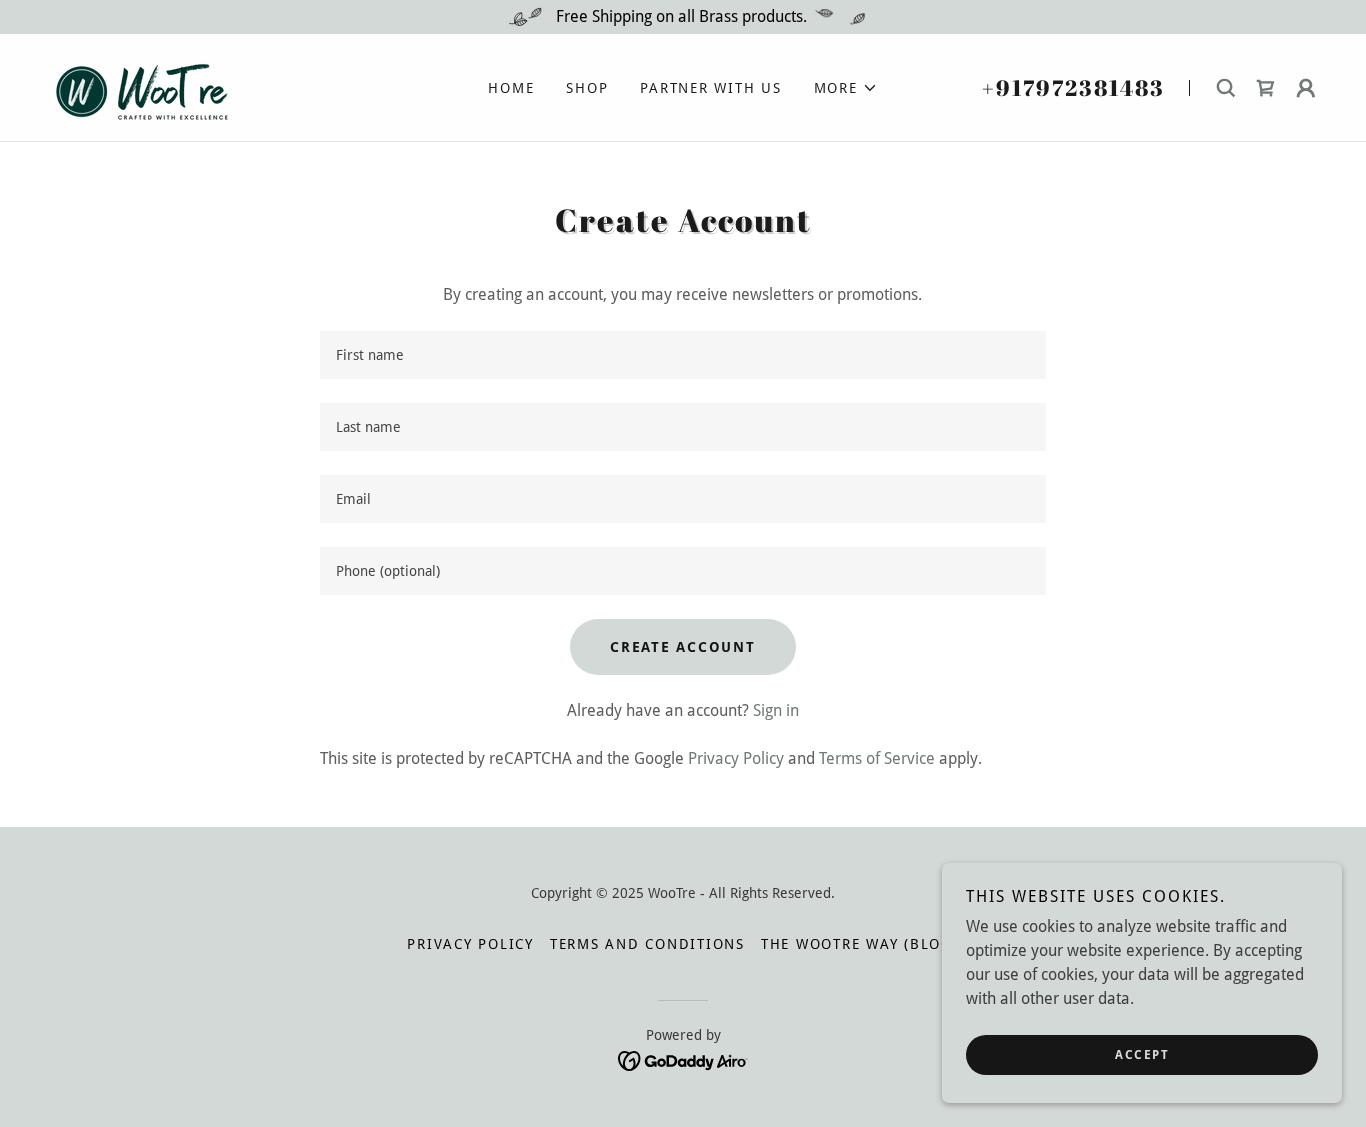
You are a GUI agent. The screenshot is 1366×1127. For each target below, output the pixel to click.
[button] (846, 88)
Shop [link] (587, 88)
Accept (1142, 1055)
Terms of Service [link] (877, 758)
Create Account (683, 647)
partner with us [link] (710, 88)
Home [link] (511, 88)
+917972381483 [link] (1073, 87)
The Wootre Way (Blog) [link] (860, 944)
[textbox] (682, 355)
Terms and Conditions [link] (647, 944)
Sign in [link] (776, 710)
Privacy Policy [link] (736, 758)
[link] (136, 86)
